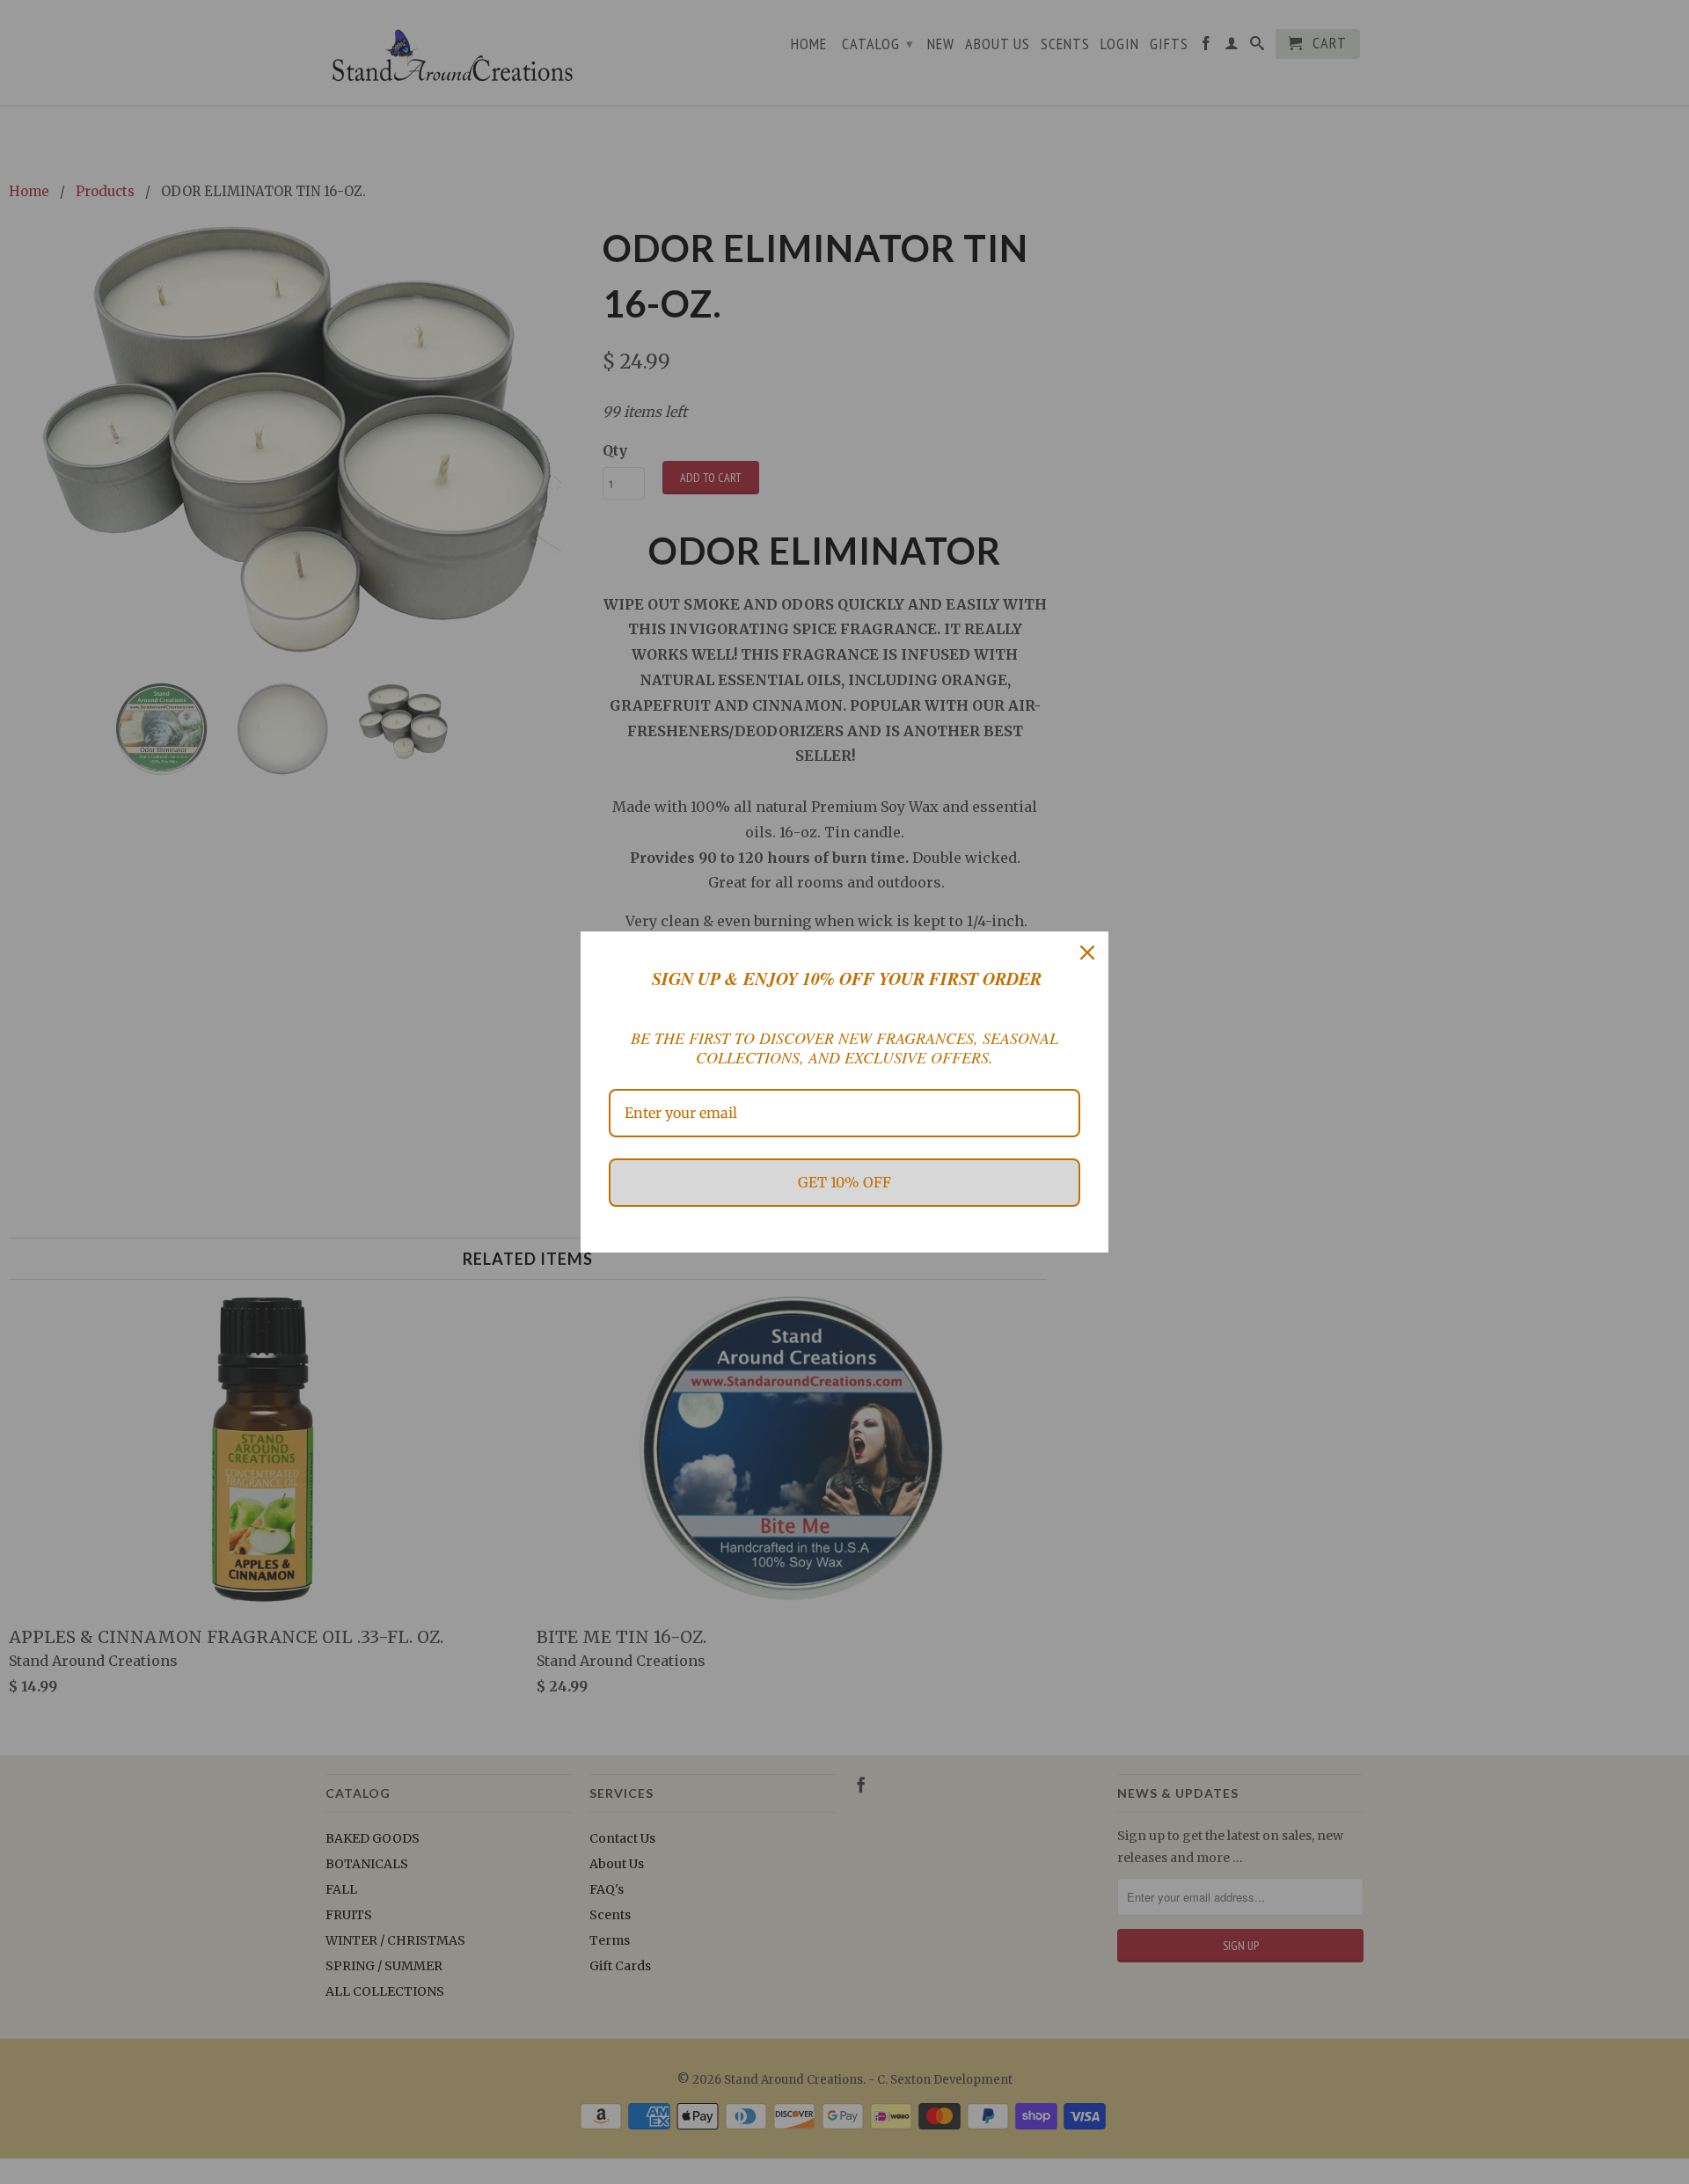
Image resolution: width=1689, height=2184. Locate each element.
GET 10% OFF (844, 1182)
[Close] (1087, 953)
